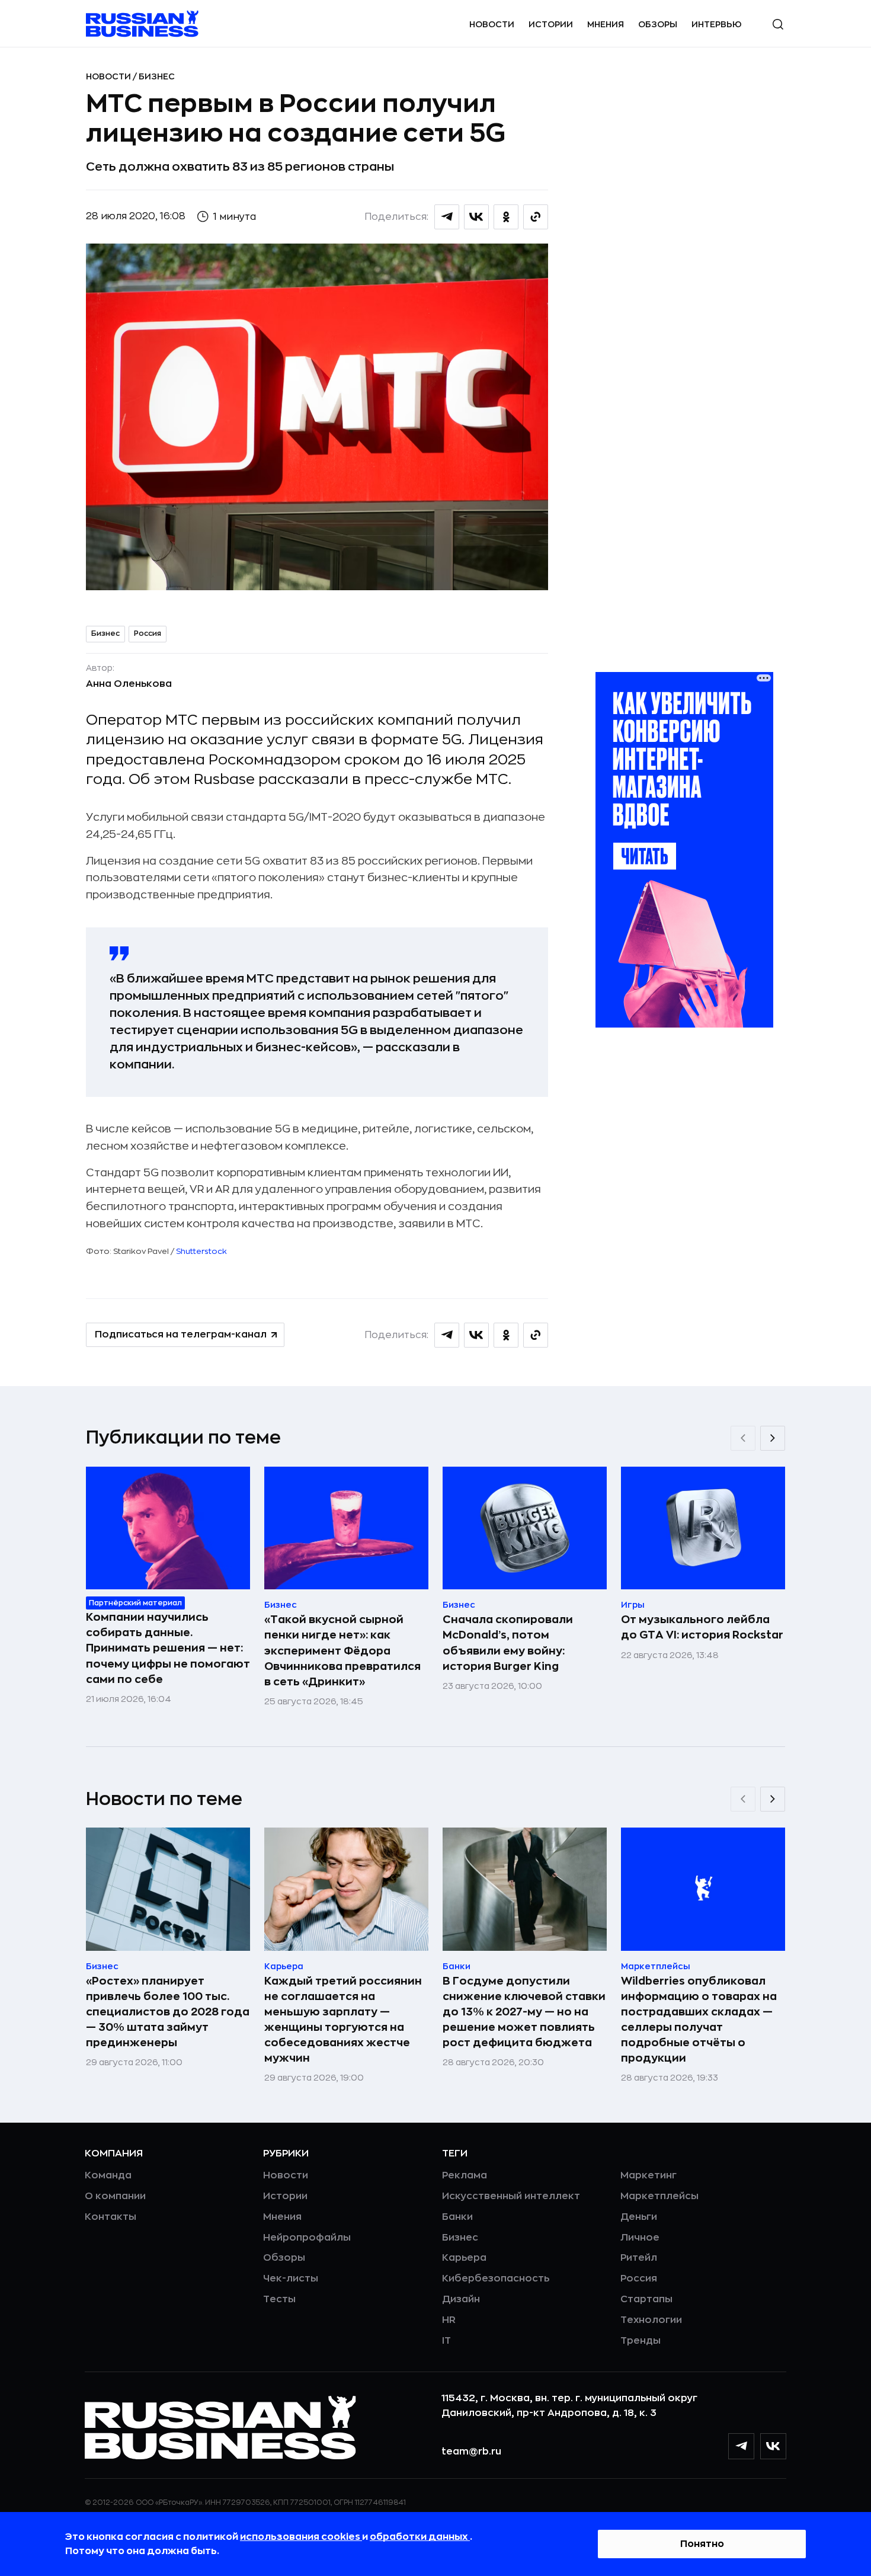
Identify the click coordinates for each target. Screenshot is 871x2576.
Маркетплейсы (659, 2196)
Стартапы (646, 2299)
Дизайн (461, 2299)
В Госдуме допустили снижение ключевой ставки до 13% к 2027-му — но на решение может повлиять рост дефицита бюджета (524, 2012)
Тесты (279, 2299)
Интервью (717, 24)
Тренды (641, 2341)
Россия (148, 633)
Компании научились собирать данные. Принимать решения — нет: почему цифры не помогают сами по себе (168, 1648)
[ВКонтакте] (773, 2446)
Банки (457, 2217)
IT (446, 2341)
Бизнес (157, 76)
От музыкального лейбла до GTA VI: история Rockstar (702, 1627)
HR (449, 2320)
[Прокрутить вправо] (773, 1438)
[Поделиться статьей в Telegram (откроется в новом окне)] (447, 217)
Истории (551, 24)
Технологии (651, 2320)
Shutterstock (201, 1251)
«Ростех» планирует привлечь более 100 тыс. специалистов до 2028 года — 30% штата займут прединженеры (168, 2012)
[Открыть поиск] (778, 24)
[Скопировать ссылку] (536, 217)
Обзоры (658, 24)
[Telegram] (741, 2446)
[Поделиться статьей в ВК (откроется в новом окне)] (476, 217)
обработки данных (420, 2537)
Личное (640, 2238)
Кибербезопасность (496, 2279)
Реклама (465, 2175)
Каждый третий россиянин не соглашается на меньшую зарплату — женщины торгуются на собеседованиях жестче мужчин (343, 2020)
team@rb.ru (471, 2452)
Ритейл (639, 2258)
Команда (108, 2175)
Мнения (606, 24)
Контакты (111, 2217)
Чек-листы (291, 2279)
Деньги (639, 2217)
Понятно (702, 2544)
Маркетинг (649, 2175)
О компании (115, 2196)
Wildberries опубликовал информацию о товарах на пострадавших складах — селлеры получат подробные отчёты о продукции (699, 2020)
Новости (492, 24)
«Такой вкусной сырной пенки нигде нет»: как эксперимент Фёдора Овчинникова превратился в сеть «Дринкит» (342, 1650)
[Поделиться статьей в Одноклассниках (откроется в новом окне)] (506, 217)
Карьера (464, 2258)
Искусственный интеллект (511, 2196)
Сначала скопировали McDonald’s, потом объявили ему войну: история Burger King (508, 1643)
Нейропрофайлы (307, 2238)
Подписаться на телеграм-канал (181, 1335)
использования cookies (301, 2537)
